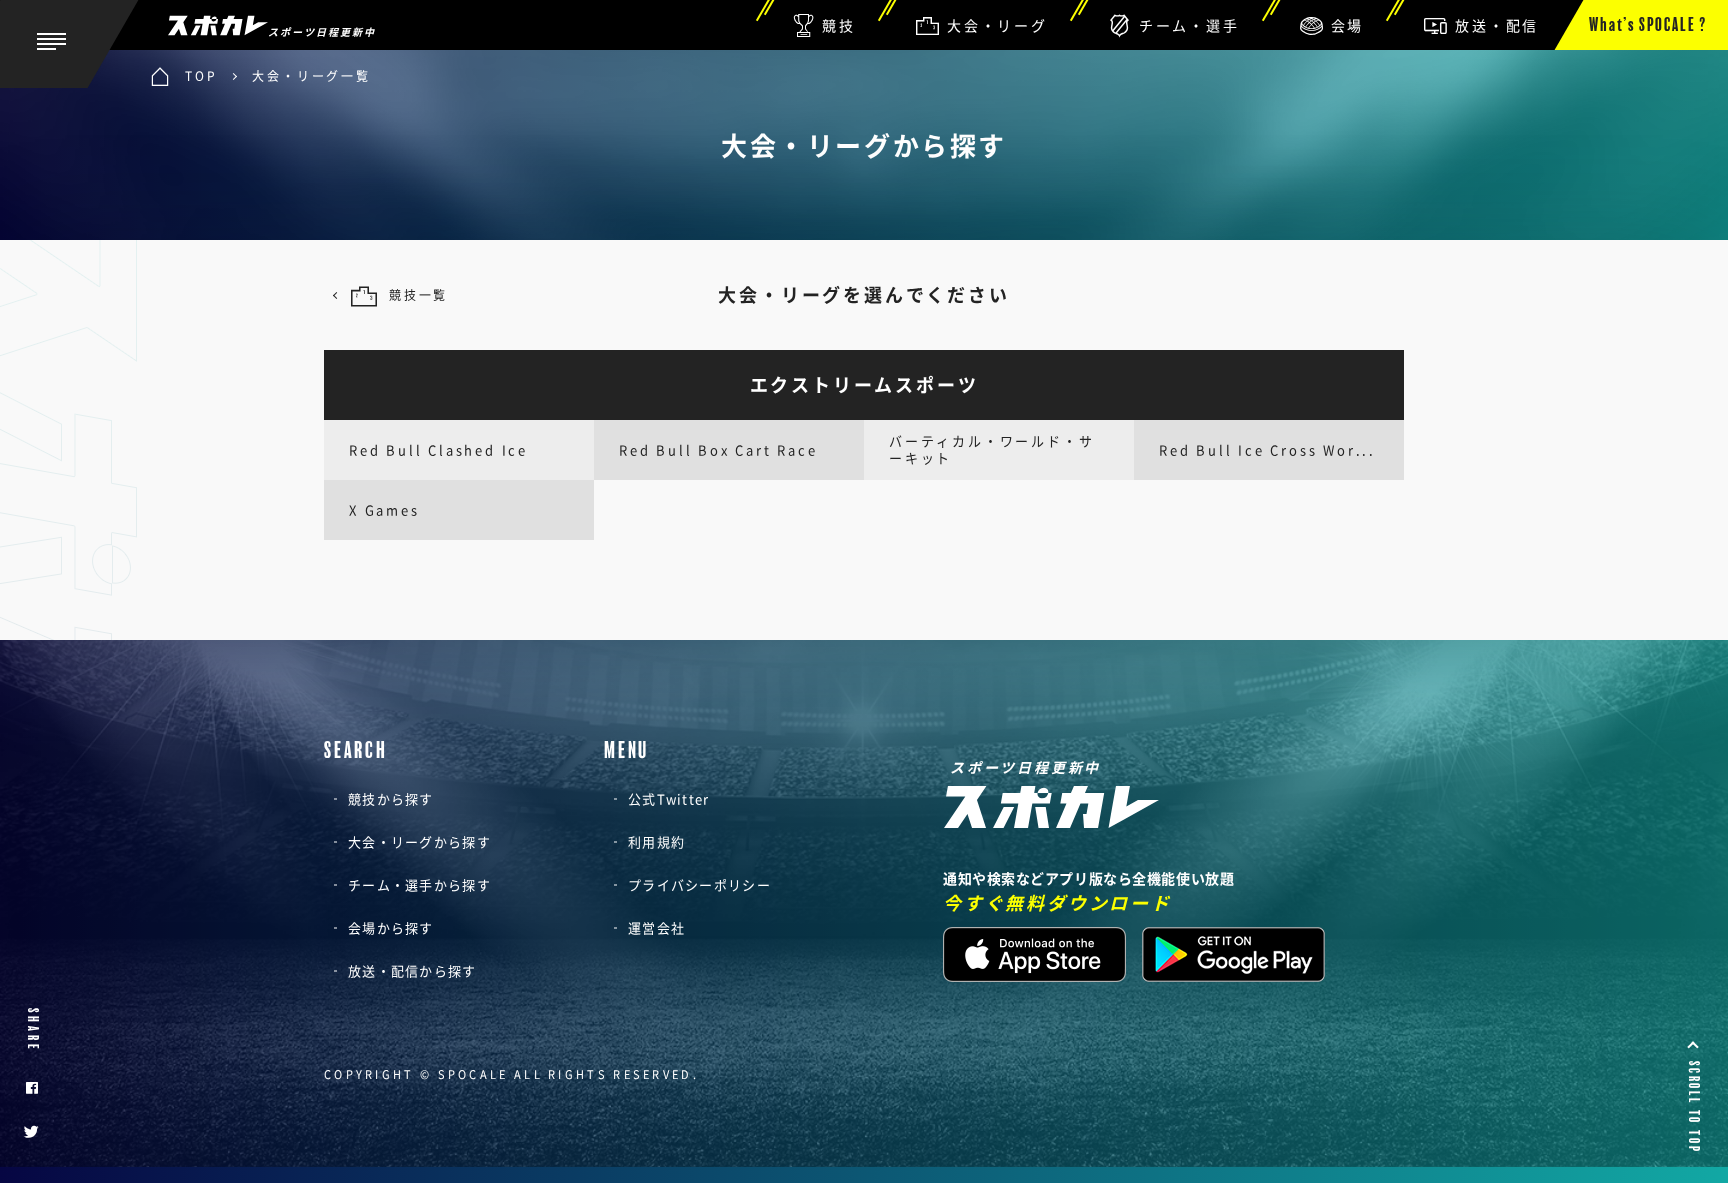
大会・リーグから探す (419, 841)
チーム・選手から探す (419, 884)
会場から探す (391, 927)
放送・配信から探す (412, 970)
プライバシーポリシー (699, 884)
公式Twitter (669, 798)
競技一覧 (418, 295)
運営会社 (656, 927)
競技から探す (391, 798)
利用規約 (656, 841)
